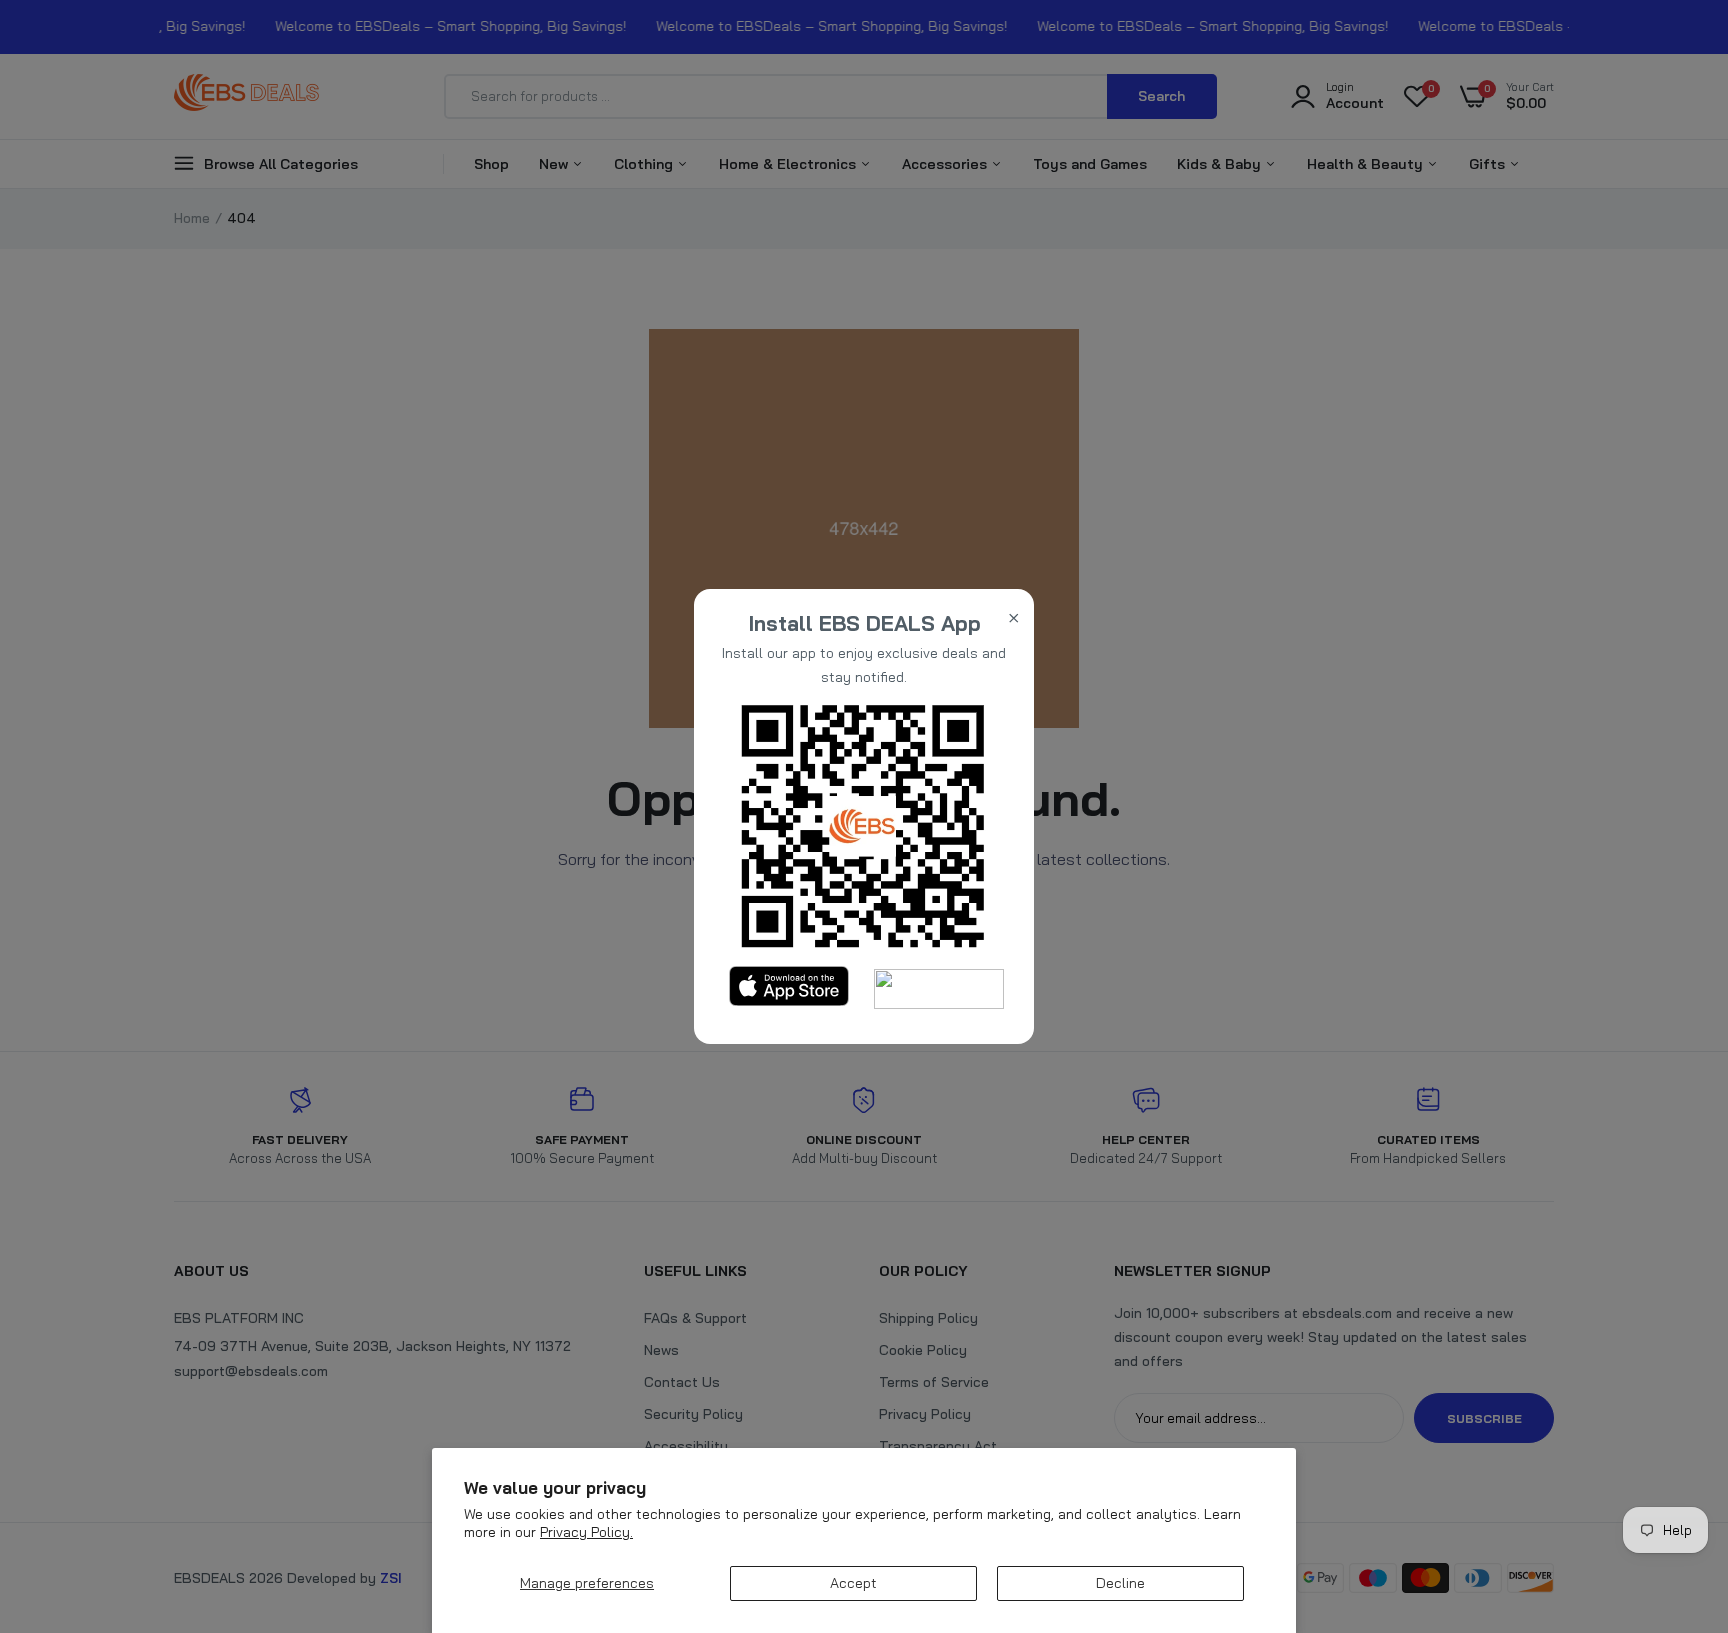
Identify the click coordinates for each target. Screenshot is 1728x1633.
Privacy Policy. (586, 1532)
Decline (1120, 1583)
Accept (853, 1583)
